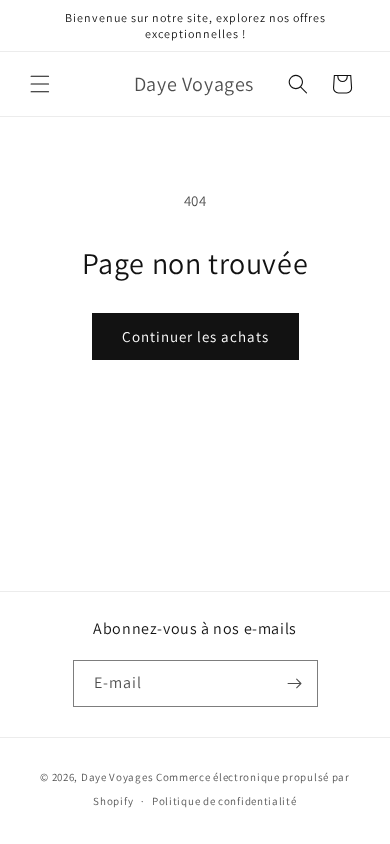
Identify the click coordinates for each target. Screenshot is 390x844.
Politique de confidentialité (224, 801)
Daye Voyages (117, 777)
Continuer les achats (195, 336)
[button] (40, 84)
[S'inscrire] (295, 683)
